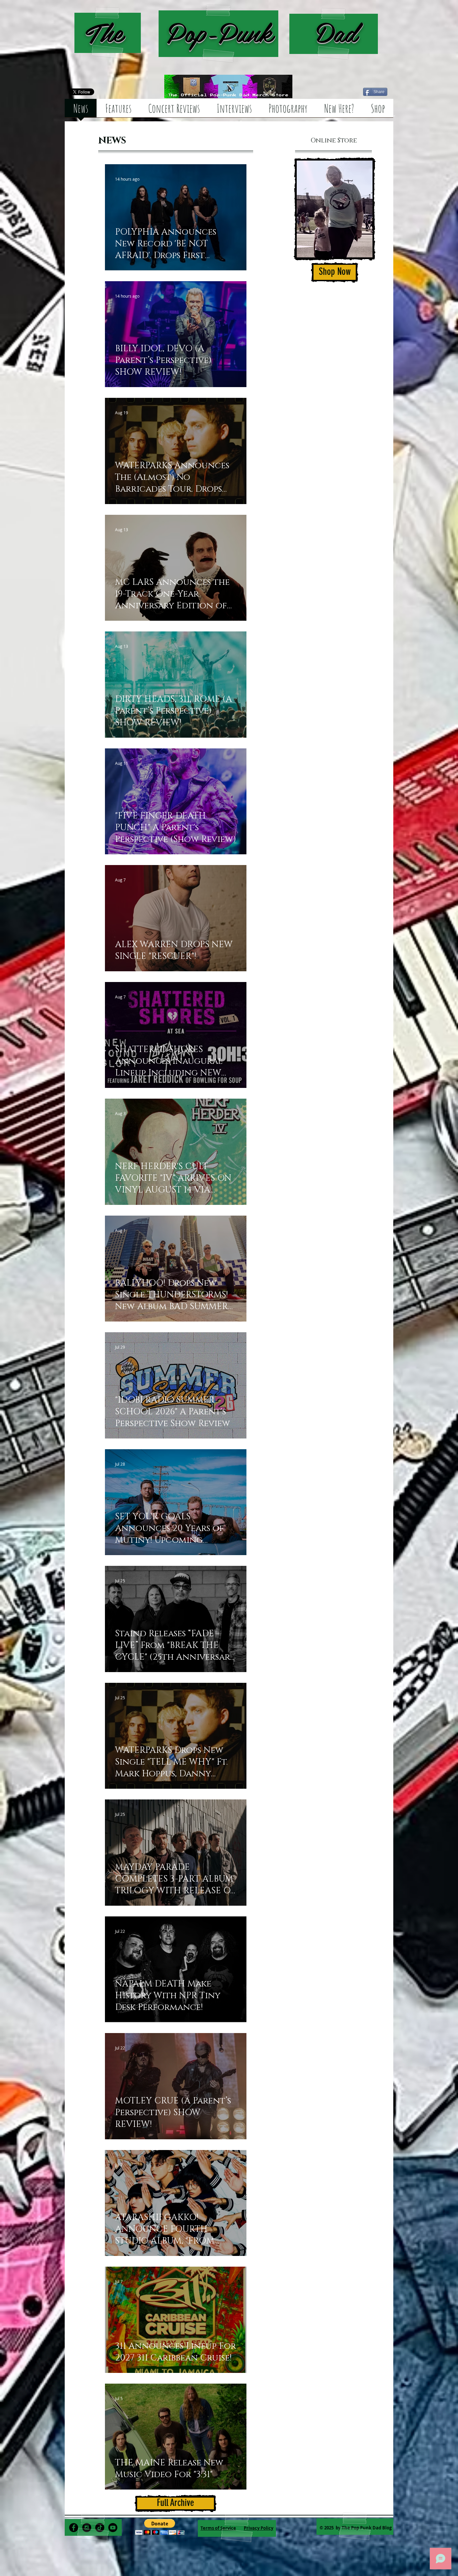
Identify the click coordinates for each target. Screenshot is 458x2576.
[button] (160, 2527)
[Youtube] (113, 2528)
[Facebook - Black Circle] (74, 2528)
